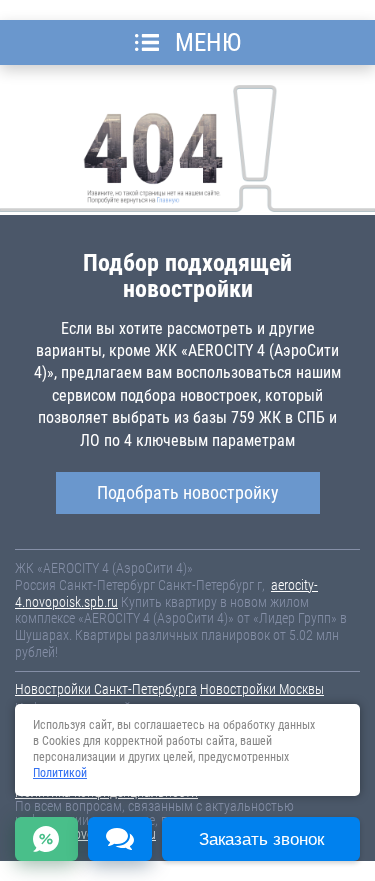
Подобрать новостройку (188, 492)
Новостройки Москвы (262, 689)
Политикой (60, 773)
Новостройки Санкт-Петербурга (106, 689)
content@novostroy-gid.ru (85, 834)
